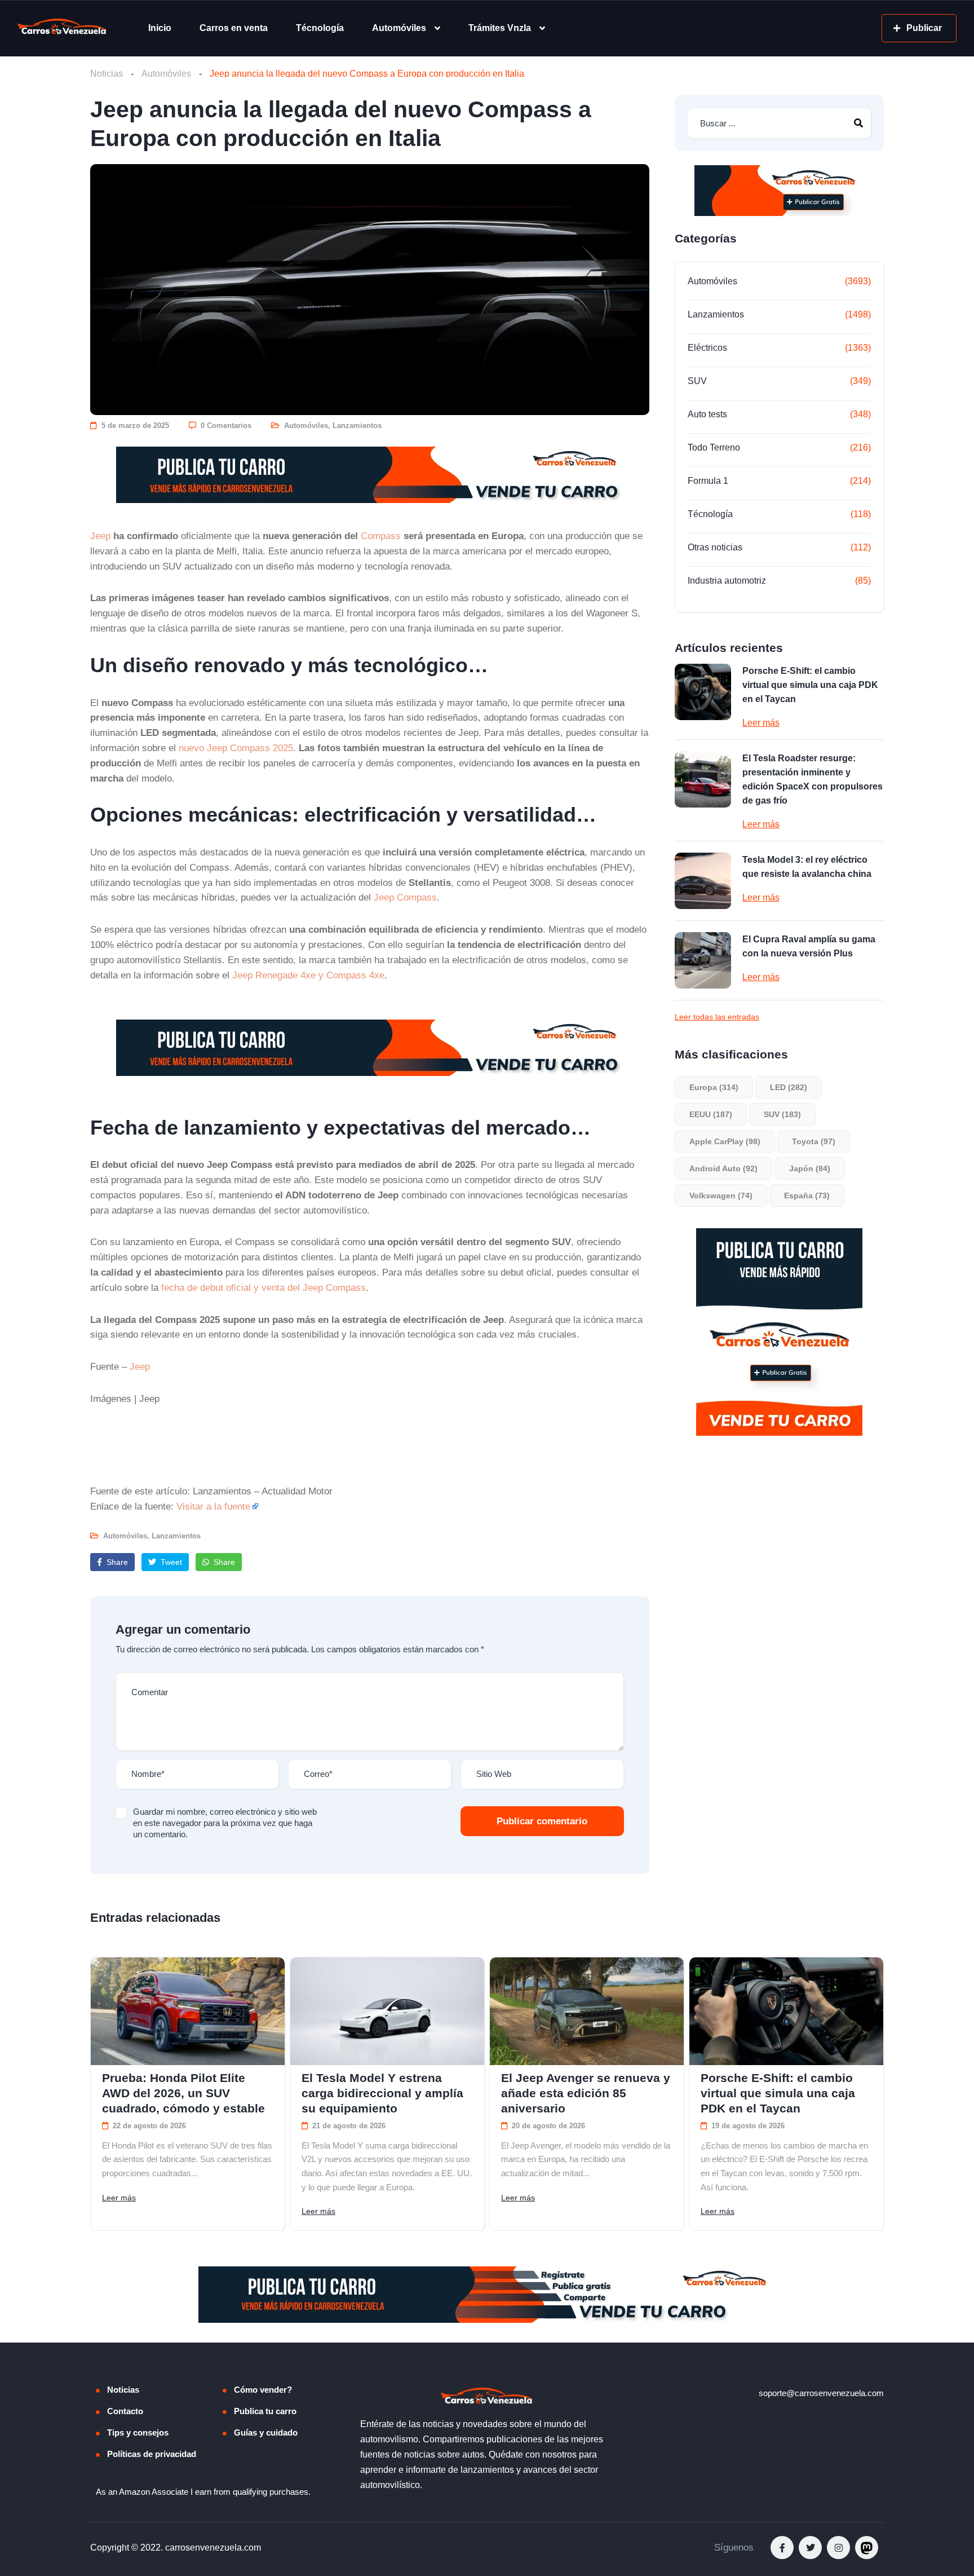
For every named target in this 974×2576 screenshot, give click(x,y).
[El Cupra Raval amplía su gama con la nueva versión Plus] (703, 960)
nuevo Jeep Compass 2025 (236, 748)
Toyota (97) (814, 1141)
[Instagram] (838, 2548)
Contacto (125, 2411)
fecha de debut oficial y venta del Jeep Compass (264, 1287)
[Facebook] (782, 2548)
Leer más (761, 723)
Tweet (170, 1562)
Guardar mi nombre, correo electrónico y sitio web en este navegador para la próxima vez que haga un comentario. (225, 1823)
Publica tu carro (265, 2411)
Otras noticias (715, 547)
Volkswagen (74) (721, 1196)
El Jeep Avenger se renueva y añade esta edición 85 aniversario (586, 2093)
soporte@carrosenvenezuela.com (821, 2393)
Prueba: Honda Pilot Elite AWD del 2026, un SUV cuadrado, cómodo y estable (183, 2093)
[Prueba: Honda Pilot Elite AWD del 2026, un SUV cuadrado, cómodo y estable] (188, 2011)
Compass (381, 536)
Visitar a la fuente (213, 1506)
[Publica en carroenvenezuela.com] (370, 475)
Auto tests (707, 414)
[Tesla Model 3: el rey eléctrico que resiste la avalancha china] (703, 881)
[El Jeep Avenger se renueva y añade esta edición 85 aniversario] (587, 2011)
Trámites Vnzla (500, 28)
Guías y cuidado (266, 2432)
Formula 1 (708, 481)
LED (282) (789, 1087)
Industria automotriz (727, 581)
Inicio (160, 28)
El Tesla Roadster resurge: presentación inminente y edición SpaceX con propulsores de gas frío (813, 779)
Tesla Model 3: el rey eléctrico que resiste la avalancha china (807, 867)
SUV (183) (782, 1114)
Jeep (100, 536)
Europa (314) (714, 1087)
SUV (697, 381)
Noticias (107, 74)
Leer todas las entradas (717, 1017)
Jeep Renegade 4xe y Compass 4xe (308, 975)
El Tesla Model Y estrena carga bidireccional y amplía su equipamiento (382, 2093)
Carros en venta (234, 28)
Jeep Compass (405, 897)
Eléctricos (707, 348)
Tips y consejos (138, 2432)
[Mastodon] (867, 2548)
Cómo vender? (263, 2390)
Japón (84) (810, 1168)
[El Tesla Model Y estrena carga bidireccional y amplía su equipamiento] (387, 2011)
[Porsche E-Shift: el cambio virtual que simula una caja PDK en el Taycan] (703, 692)
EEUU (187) (711, 1114)
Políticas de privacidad (152, 2454)
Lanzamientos (357, 425)
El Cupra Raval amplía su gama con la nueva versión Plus (809, 946)
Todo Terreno (714, 447)
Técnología (320, 28)
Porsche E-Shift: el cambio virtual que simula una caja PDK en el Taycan (810, 685)
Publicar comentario (542, 1821)
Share (116, 1562)
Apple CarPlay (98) (725, 1141)
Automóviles (399, 28)
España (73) (807, 1196)
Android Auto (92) (723, 1168)
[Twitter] (810, 2548)
